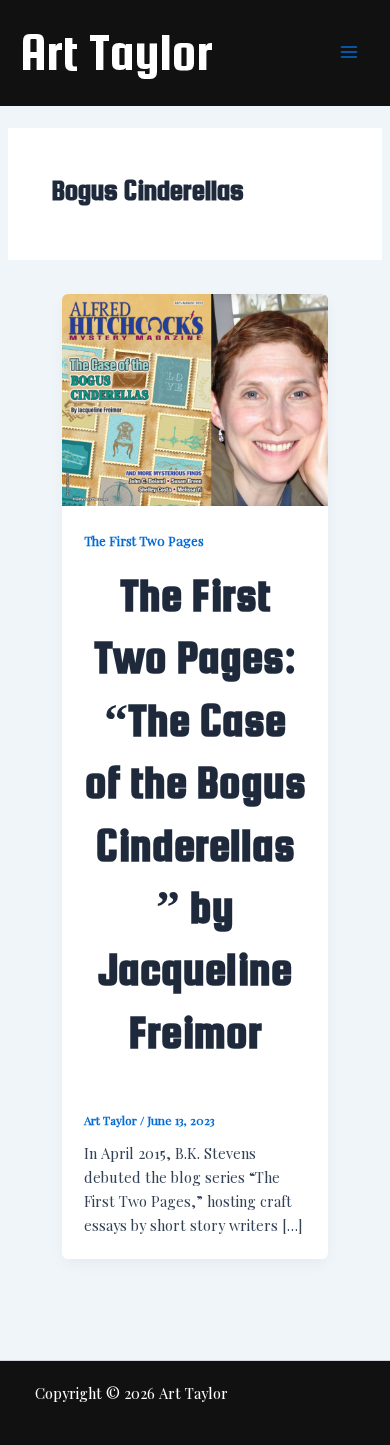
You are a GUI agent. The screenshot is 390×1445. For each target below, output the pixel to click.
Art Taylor (116, 52)
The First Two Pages (144, 540)
